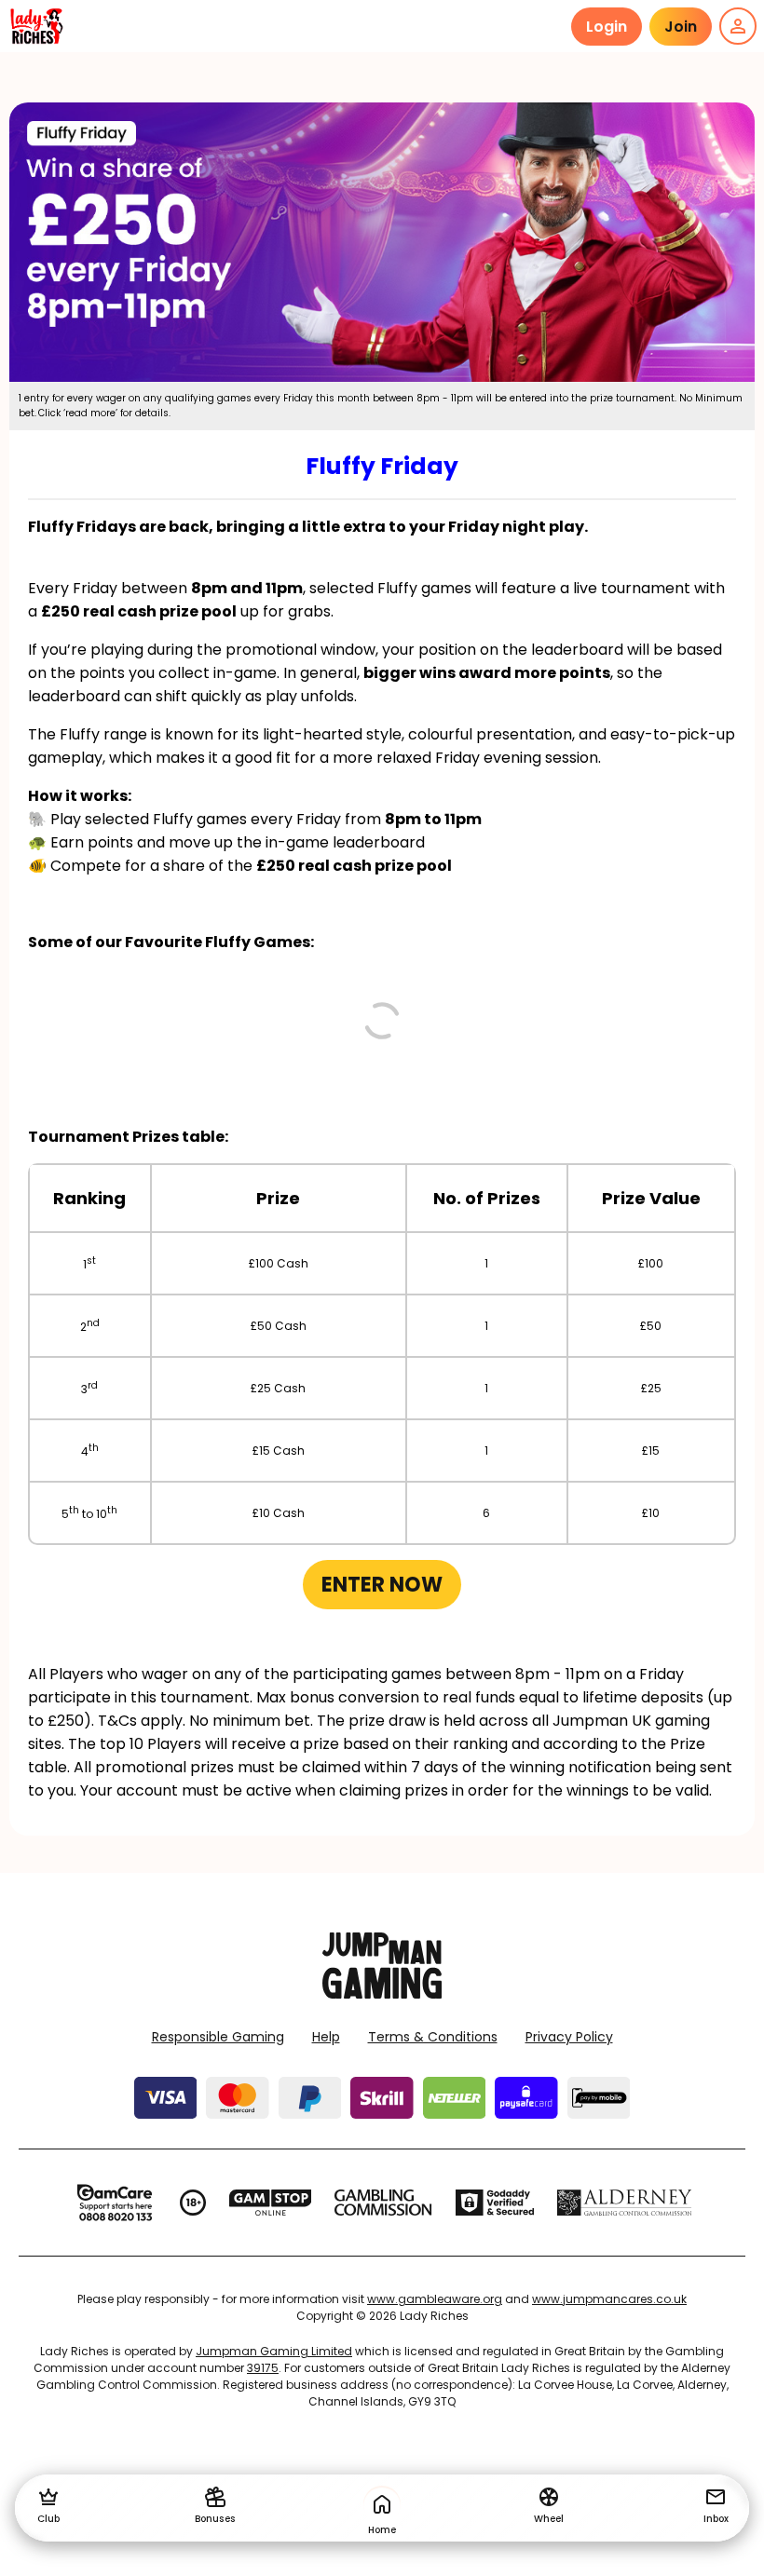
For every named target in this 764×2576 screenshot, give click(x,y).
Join (681, 27)
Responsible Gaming (218, 2037)
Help (326, 2037)
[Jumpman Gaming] (382, 1993)
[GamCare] (115, 2203)
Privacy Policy (569, 2037)
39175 (263, 2368)
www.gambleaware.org (435, 2299)
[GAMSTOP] (271, 2203)
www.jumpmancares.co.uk (609, 2299)
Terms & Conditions (433, 2037)
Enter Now (382, 1585)
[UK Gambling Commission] (383, 2203)
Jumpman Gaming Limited (274, 2351)
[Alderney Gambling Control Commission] (625, 2203)
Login (607, 27)
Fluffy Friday (382, 466)
